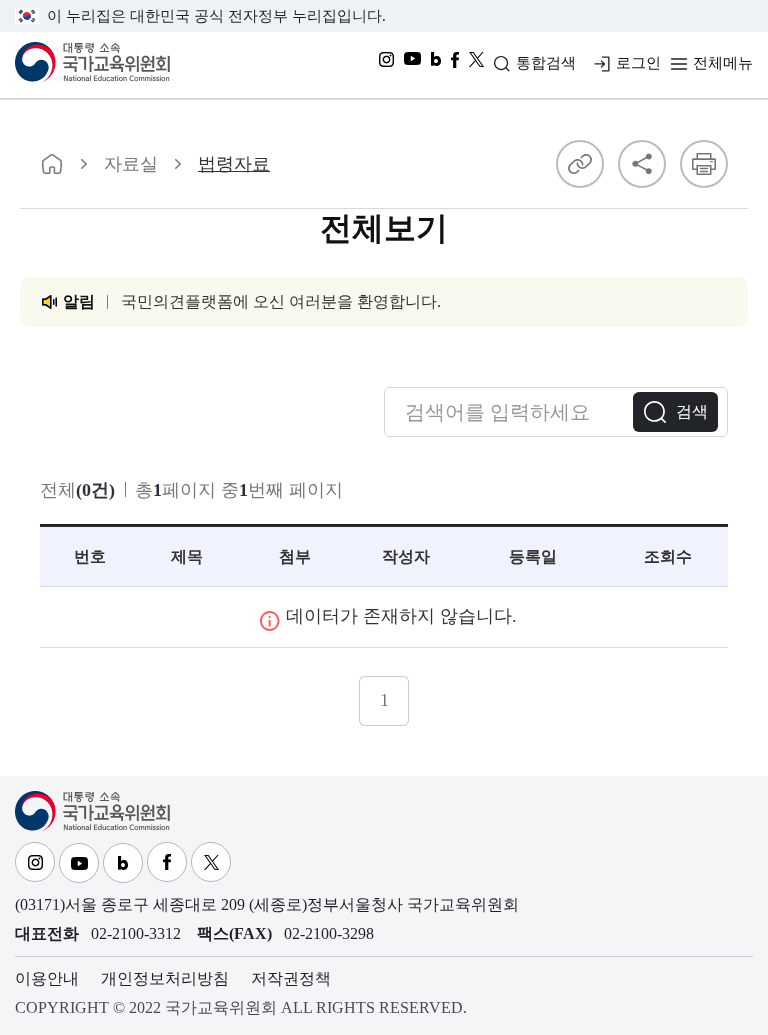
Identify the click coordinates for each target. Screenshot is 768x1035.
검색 (692, 411)
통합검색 (546, 63)
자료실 (131, 164)
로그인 (638, 63)
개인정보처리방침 (165, 978)
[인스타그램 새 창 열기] (386, 65)
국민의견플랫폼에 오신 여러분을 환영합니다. (281, 301)
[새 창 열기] (476, 65)
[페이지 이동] (52, 164)
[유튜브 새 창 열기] (412, 65)
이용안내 (47, 978)
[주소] (580, 164)
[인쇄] (704, 164)
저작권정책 (291, 978)
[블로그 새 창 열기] (436, 65)
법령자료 (234, 164)
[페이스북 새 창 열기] (455, 65)
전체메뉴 (723, 63)
